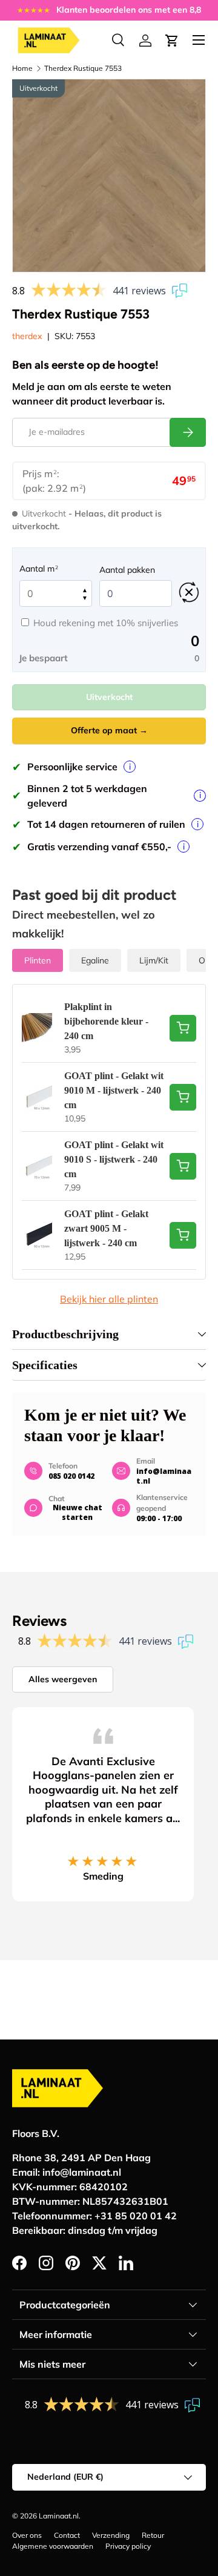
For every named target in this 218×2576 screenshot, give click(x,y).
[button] (172, 41)
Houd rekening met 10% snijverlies (106, 623)
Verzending (111, 2535)
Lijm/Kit (154, 960)
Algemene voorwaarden (53, 2546)
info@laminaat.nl (164, 1476)
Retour (153, 2535)
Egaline (95, 960)
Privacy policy (128, 2546)
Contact (67, 2535)
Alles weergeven (63, 1679)
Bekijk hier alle (109, 1299)
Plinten (38, 960)
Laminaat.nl (59, 2516)
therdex (27, 336)
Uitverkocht (109, 697)
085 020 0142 (71, 1476)
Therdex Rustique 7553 (83, 68)
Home (22, 68)
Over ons (27, 2535)
